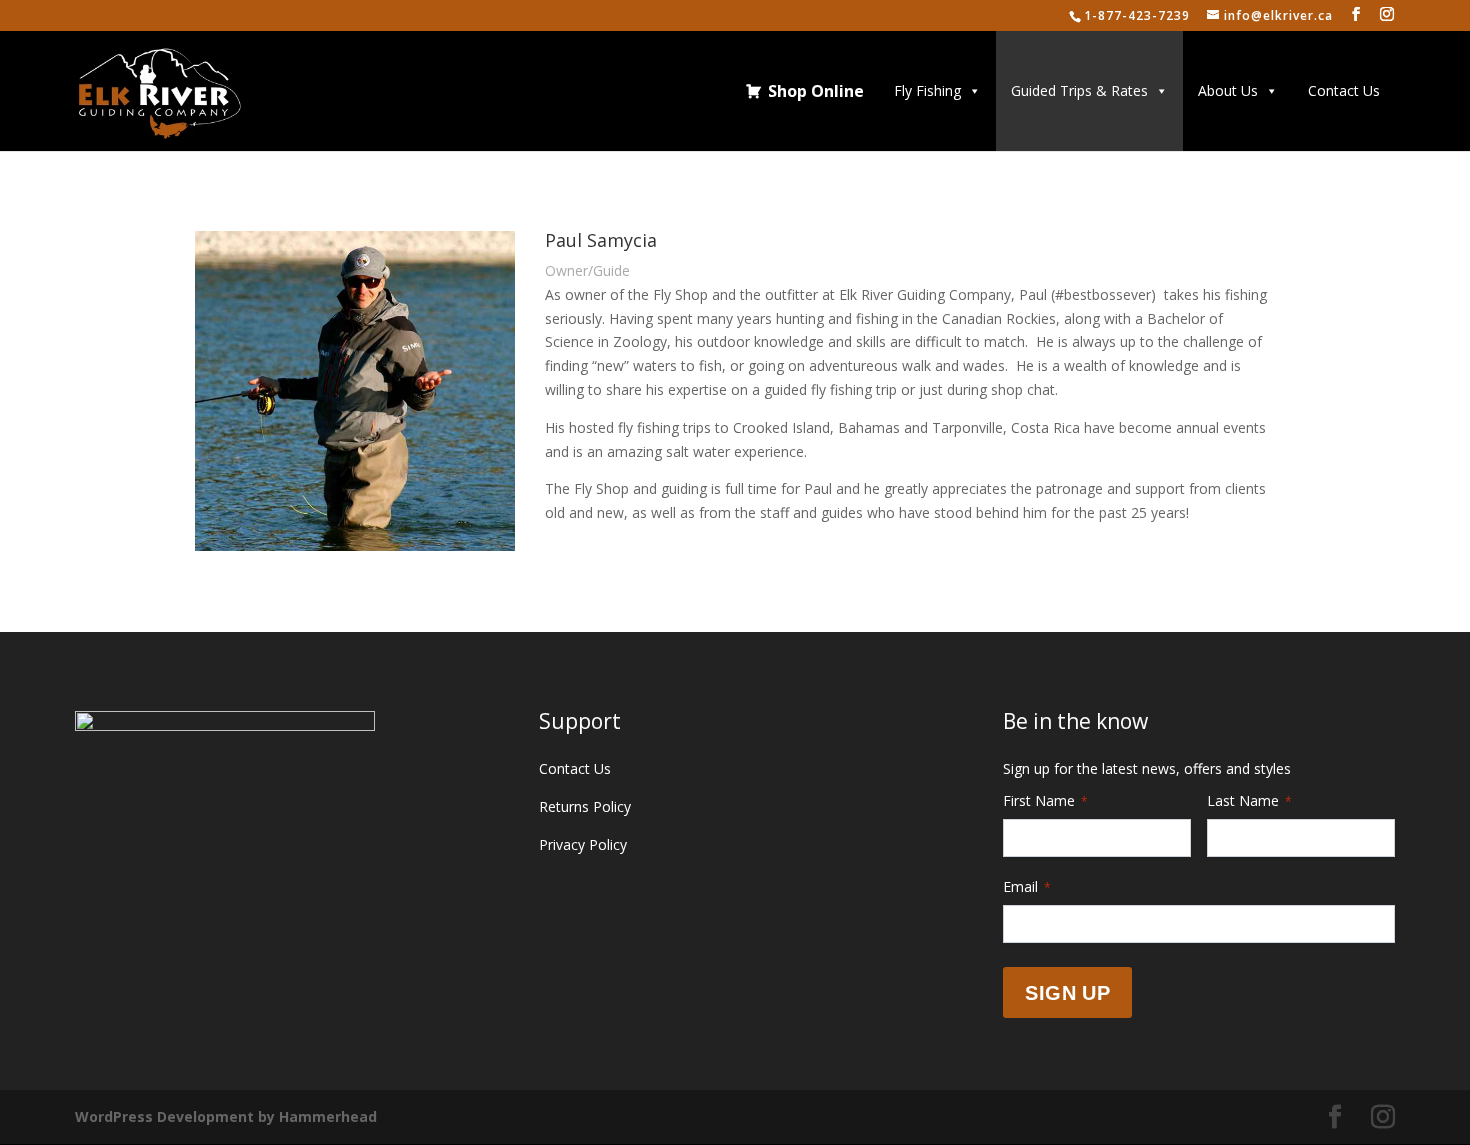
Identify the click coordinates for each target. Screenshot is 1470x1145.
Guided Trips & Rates (1079, 90)
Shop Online (816, 91)
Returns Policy (585, 806)
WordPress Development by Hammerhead (226, 1116)
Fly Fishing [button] (927, 90)
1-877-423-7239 (1137, 15)
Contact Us (1344, 90)
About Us (1228, 90)
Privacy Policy (583, 844)
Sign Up (1067, 993)
